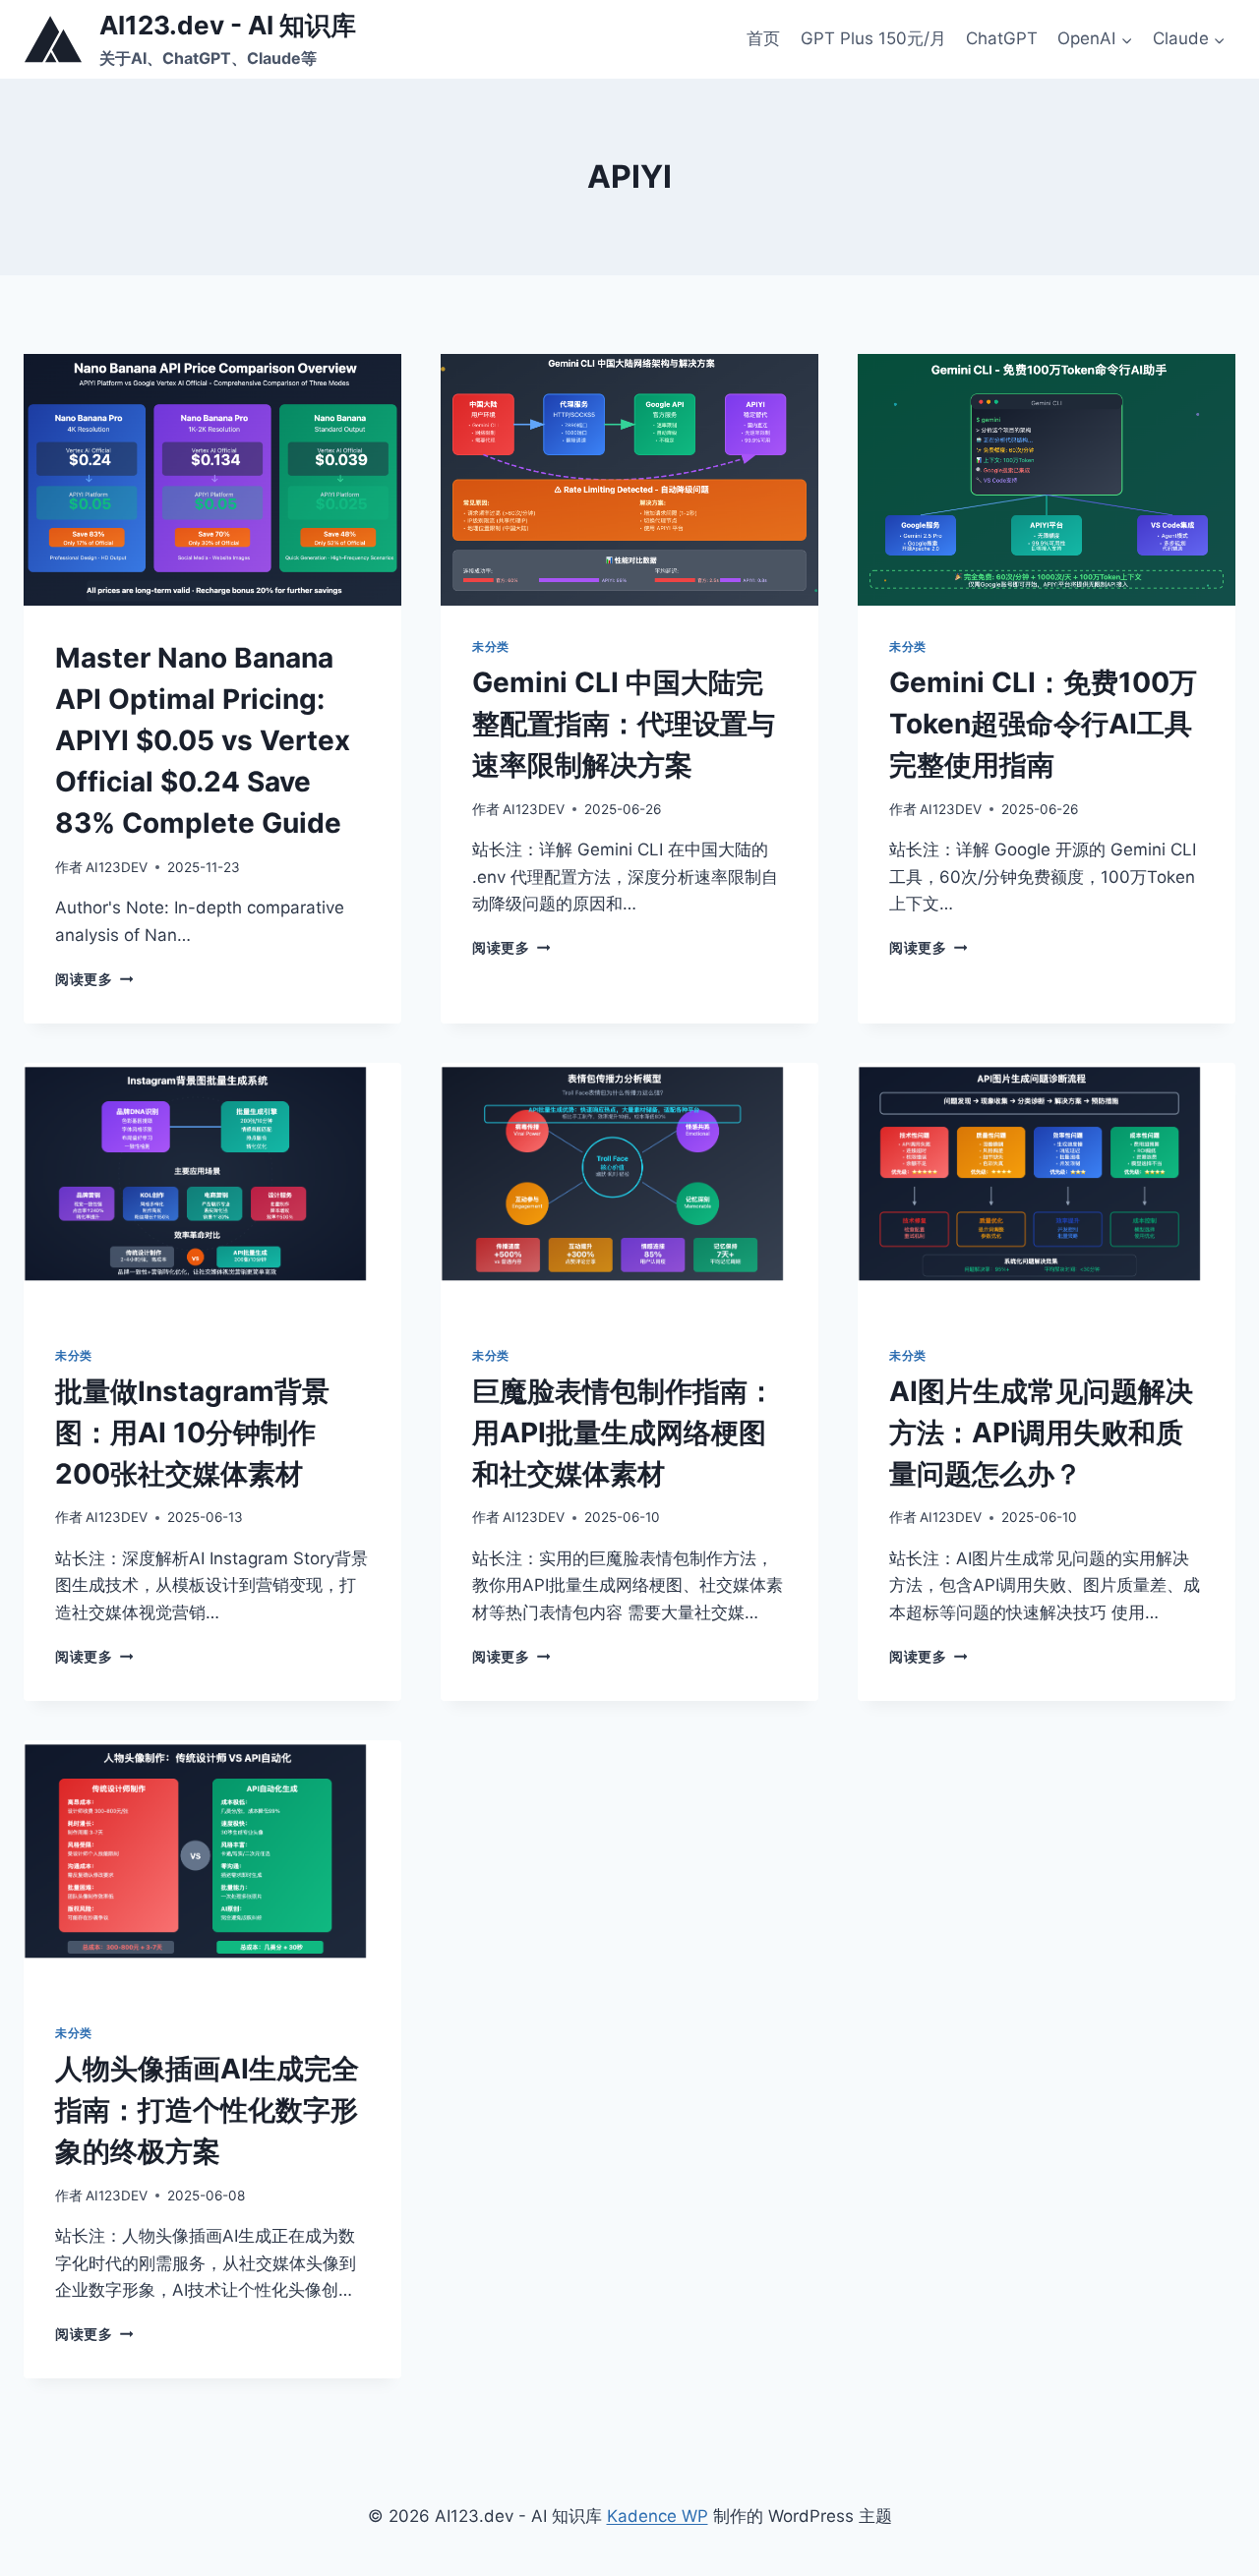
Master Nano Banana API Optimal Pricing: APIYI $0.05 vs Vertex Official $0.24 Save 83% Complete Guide (203, 740)
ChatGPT (1002, 38)
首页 (763, 38)
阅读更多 (94, 979)
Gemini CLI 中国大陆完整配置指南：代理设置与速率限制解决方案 (624, 724)
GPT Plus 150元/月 (873, 38)
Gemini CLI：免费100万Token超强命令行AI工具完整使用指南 (1043, 724)
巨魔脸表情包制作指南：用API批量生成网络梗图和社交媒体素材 (624, 1433)
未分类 (491, 646)
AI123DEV (117, 867)
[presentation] (212, 480)
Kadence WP (658, 2516)
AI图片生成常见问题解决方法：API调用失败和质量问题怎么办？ (1041, 1433)
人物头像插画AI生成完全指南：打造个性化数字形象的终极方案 (207, 2110)
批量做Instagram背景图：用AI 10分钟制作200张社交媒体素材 (192, 1433)
